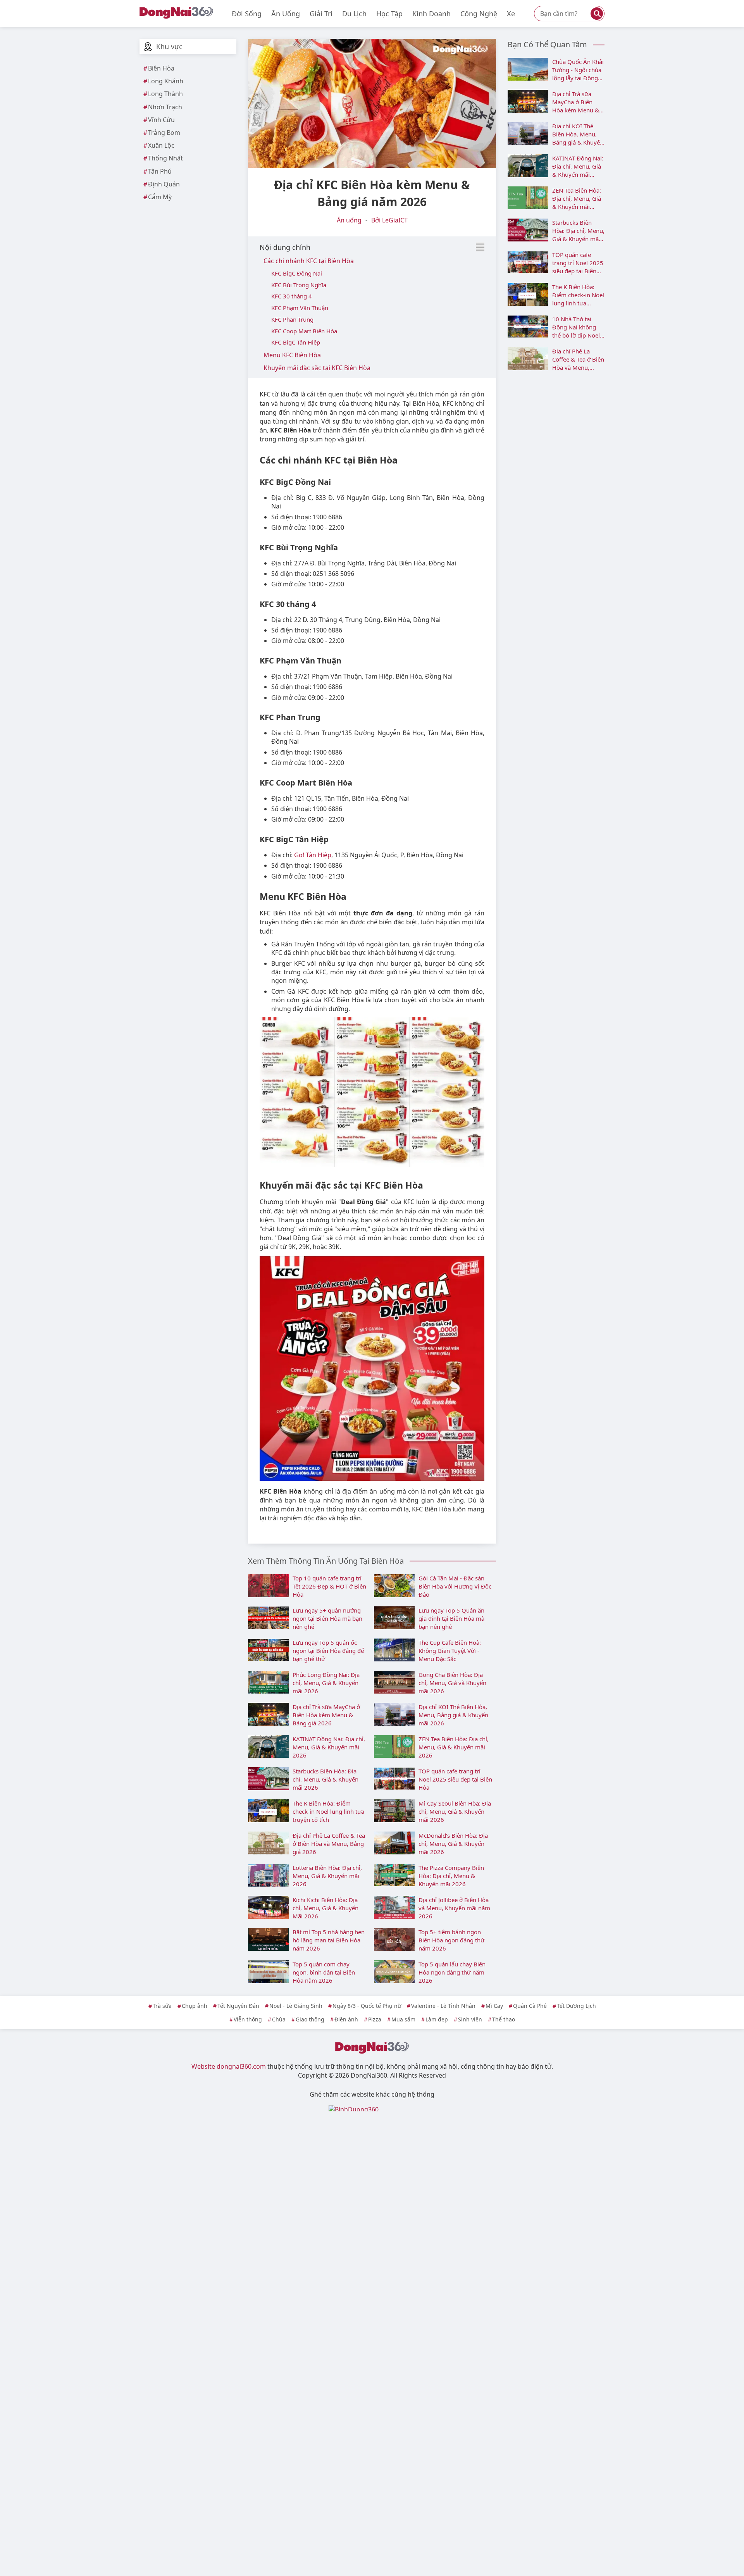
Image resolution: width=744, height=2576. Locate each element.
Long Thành (165, 94)
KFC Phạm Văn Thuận (300, 308)
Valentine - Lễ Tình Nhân (443, 2006)
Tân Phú (160, 171)
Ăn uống (286, 14)
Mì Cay (494, 2006)
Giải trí (321, 14)
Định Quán (164, 184)
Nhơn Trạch (165, 107)
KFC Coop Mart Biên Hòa (304, 331)
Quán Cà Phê (530, 2006)
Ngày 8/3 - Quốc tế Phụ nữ (367, 2006)
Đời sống (247, 14)
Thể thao (504, 2019)
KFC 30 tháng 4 (292, 296)
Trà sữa (162, 2006)
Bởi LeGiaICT (389, 220)
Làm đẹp (437, 2019)
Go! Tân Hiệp (313, 855)
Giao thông (310, 2019)
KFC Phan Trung (292, 319)
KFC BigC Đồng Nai (297, 273)
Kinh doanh (431, 14)
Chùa (279, 2019)
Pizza (375, 2019)
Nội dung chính (285, 247)
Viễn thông (248, 2019)
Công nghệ (479, 14)
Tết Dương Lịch (576, 2006)
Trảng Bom (164, 133)
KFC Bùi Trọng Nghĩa (299, 285)
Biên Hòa (161, 68)
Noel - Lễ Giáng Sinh (296, 2006)
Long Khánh (166, 81)
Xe (511, 14)
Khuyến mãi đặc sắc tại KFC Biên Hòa (317, 368)
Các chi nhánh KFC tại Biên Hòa (309, 261)
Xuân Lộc (161, 145)
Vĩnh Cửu (161, 120)
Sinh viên (470, 2019)
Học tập (389, 14)
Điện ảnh (346, 2019)
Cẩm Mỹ (160, 197)
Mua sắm (403, 2019)
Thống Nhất (165, 158)
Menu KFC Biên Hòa (292, 355)
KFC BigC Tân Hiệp (296, 342)
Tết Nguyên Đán (238, 2006)
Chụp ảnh (195, 2006)
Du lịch (354, 14)
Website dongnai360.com (229, 2066)
